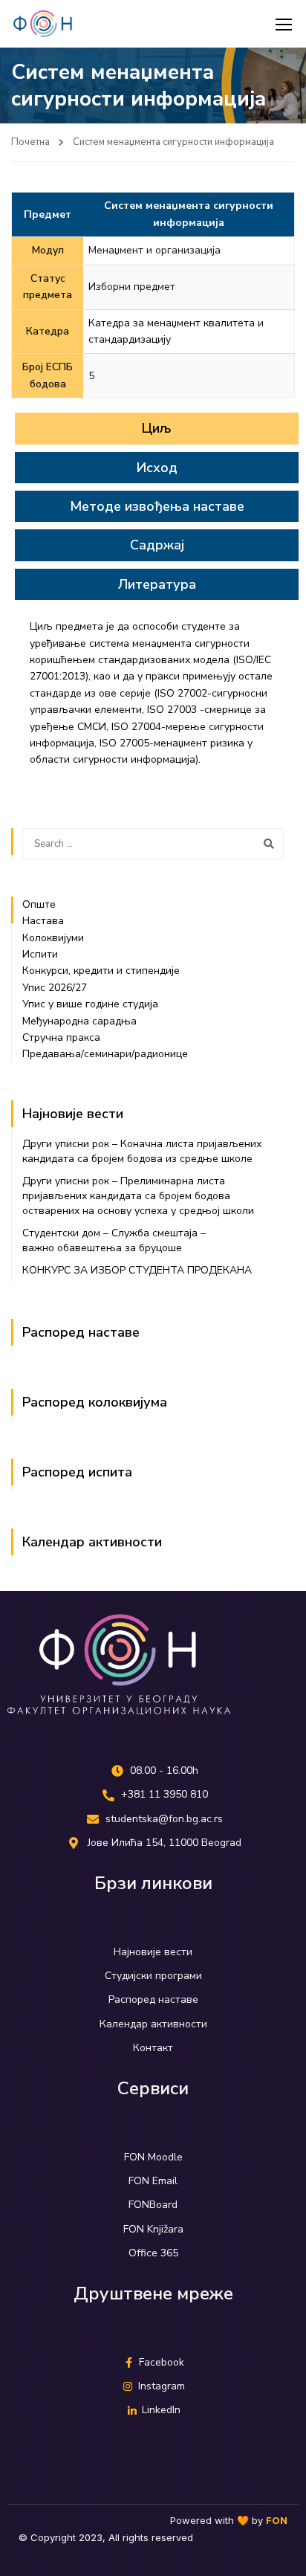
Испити (40, 954)
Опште (39, 904)
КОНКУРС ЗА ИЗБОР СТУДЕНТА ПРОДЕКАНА (137, 1270)
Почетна (30, 142)
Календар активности (92, 1542)
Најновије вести (73, 1114)
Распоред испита (77, 1472)
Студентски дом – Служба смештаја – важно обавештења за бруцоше (114, 1240)
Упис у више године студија (90, 1004)
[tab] (157, 428)
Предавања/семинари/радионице (105, 1054)
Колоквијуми (55, 938)
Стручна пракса (61, 1037)
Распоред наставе (81, 1332)
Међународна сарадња (79, 1021)
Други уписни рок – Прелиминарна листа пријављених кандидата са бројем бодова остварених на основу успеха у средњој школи (138, 1196)
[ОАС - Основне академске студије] (43, 24)
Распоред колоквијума (95, 1402)
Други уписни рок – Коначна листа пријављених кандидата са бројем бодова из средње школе (142, 1151)
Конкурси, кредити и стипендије (101, 971)
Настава (43, 921)
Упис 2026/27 (55, 988)
